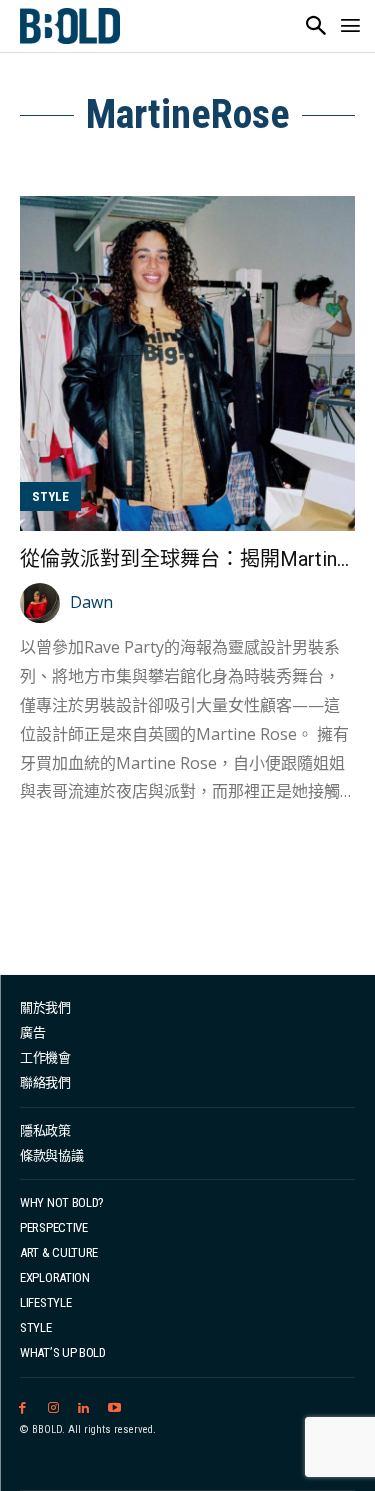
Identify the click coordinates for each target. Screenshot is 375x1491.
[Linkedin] (84, 1408)
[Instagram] (53, 1408)
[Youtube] (114, 1408)
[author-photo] (43, 603)
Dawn (91, 602)
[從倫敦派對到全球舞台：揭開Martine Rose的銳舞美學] (187, 363)
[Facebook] (22, 1408)
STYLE (50, 496)
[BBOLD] (70, 26)
